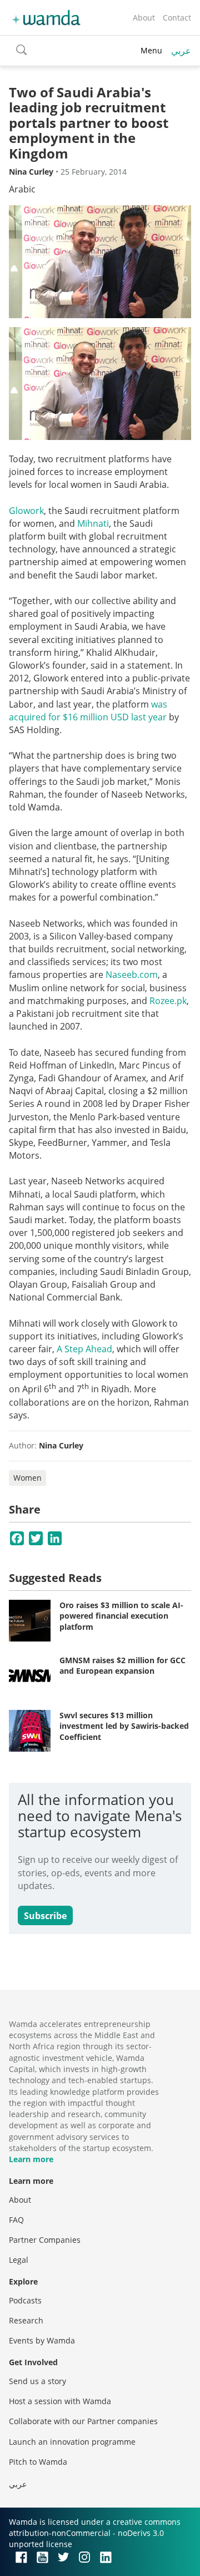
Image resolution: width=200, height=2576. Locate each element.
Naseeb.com (132, 975)
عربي (181, 51)
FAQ (16, 2220)
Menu (151, 50)
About (144, 18)
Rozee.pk (168, 1001)
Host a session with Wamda (60, 2401)
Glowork (26, 511)
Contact (177, 18)
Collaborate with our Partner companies (83, 2421)
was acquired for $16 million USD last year (88, 711)
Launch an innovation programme (72, 2442)
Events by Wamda (42, 2340)
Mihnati (93, 523)
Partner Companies (45, 2240)
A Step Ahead (84, 1349)
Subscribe (45, 1916)
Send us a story (37, 2381)
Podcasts (25, 2300)
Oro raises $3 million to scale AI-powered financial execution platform (121, 1616)
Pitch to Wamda (38, 2462)
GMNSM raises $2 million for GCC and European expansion (122, 1666)
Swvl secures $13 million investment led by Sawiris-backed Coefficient (124, 1726)
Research (26, 2320)
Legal (19, 2260)
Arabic (22, 189)
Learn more (31, 2159)
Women (27, 1478)
